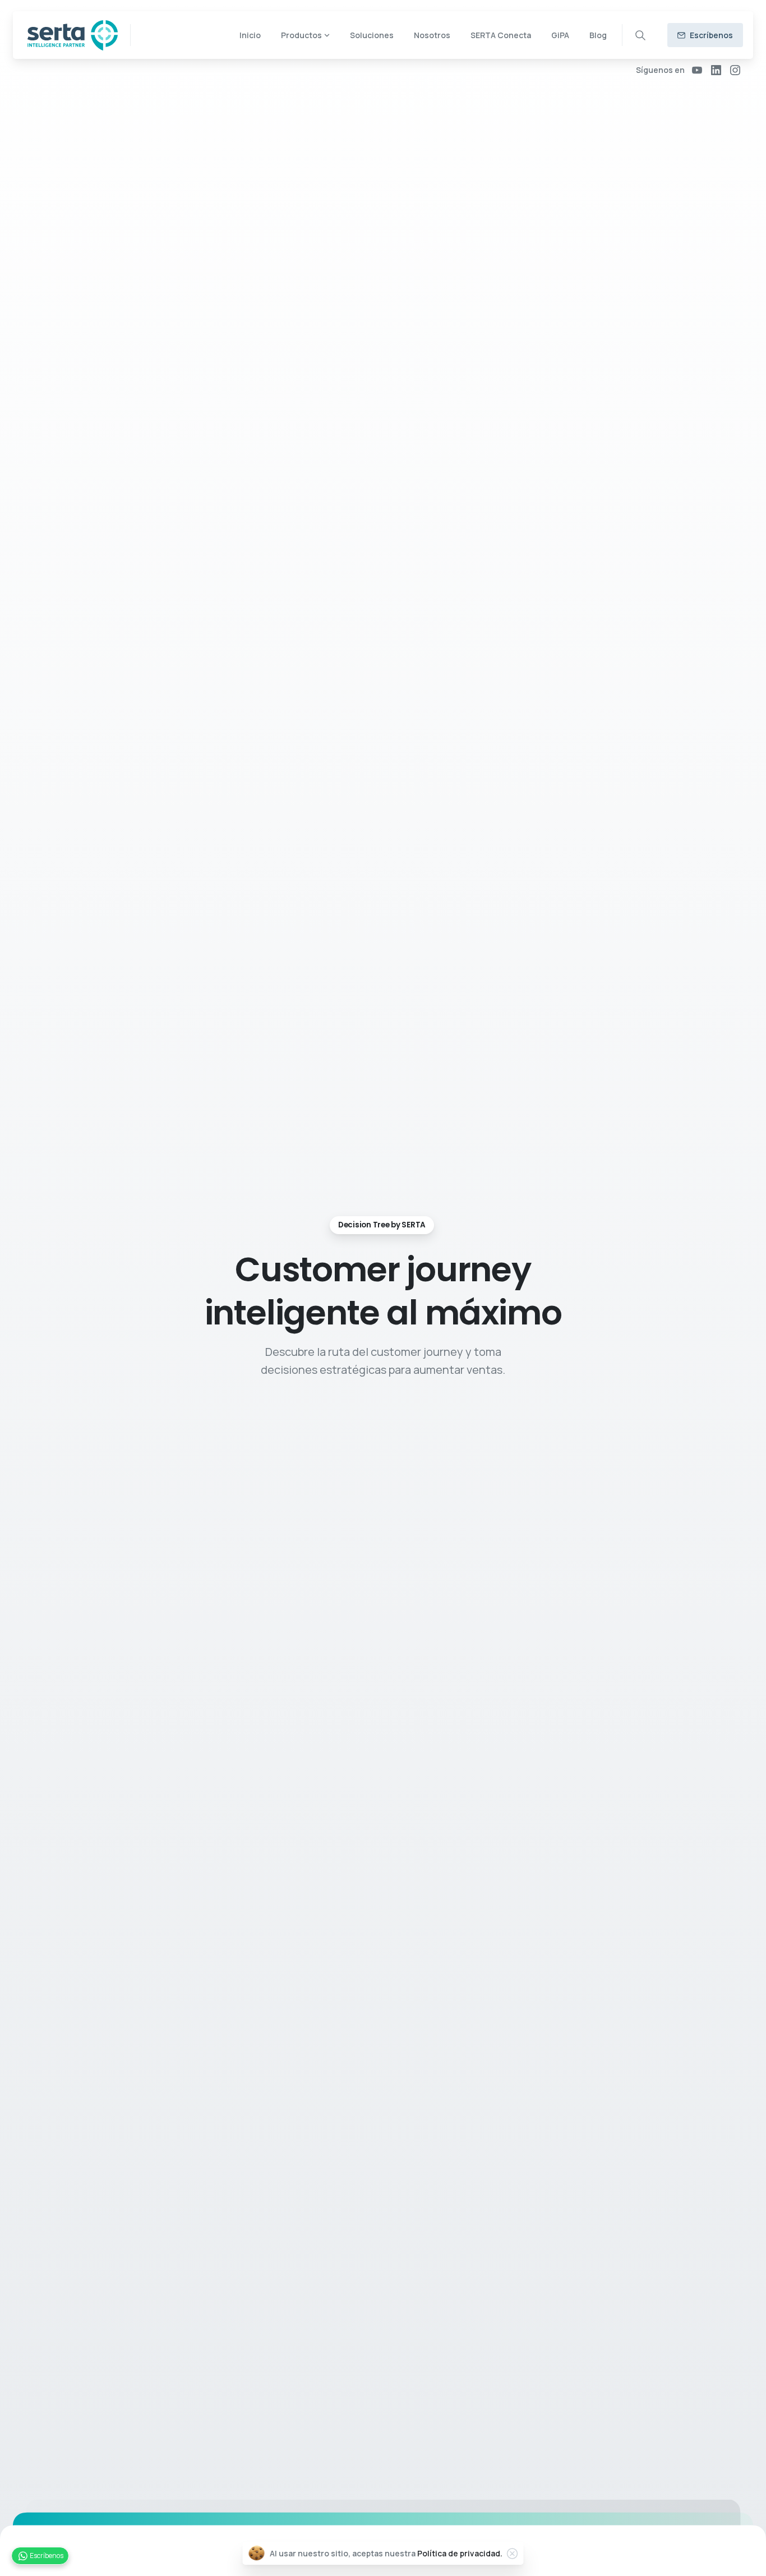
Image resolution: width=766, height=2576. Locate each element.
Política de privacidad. (460, 2553)
